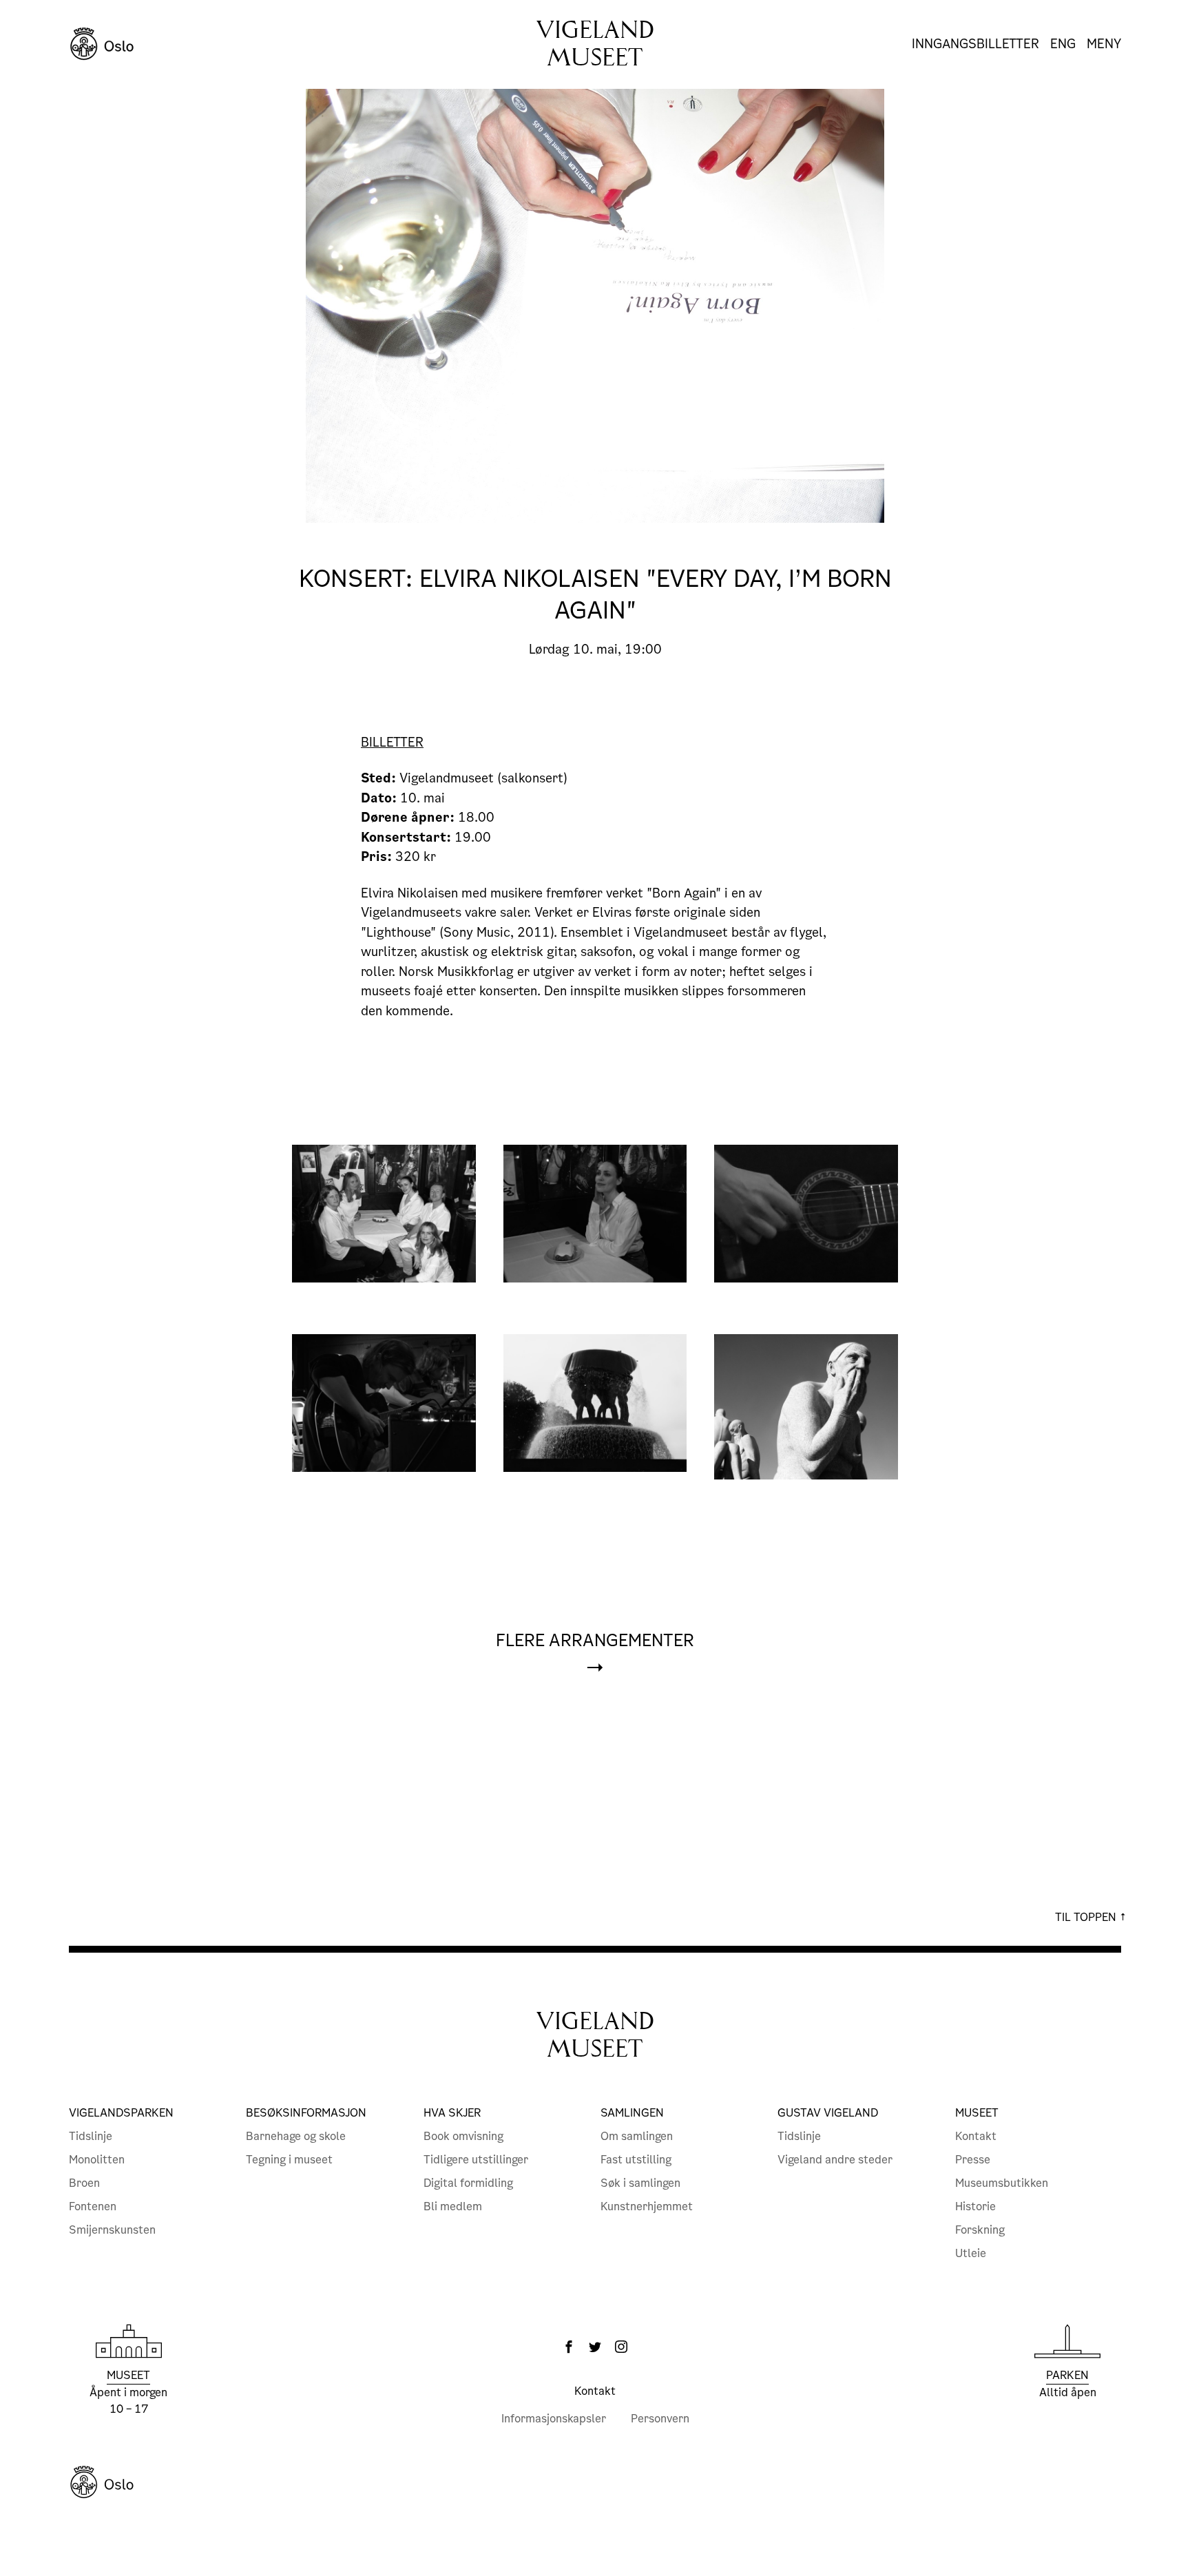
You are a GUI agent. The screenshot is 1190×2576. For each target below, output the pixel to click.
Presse (973, 2160)
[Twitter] (595, 2347)
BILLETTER (392, 742)
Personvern (660, 2419)
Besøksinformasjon (306, 2113)
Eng (1063, 44)
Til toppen (1087, 1917)
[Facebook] (569, 2347)
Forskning (980, 2230)
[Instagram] (621, 2347)
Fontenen (93, 2206)
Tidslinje (91, 2136)
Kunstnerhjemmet (647, 2206)
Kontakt (976, 2136)
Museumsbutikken (1002, 2183)
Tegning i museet (289, 2160)
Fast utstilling (636, 2160)
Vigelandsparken (121, 2113)
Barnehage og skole (296, 2136)
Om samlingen (637, 2136)
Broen (84, 2183)
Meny (1104, 44)
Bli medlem (453, 2206)
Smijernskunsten (112, 2230)
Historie (975, 2206)
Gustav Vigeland (828, 2113)
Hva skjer (452, 2113)
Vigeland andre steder (835, 2160)
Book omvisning (463, 2136)
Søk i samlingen (640, 2183)
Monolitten (97, 2160)
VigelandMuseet (595, 2035)
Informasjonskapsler (554, 2419)
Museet (977, 2113)
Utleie (971, 2253)
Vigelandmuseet (595, 44)
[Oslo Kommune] (595, 2482)
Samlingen (632, 2113)
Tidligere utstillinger (476, 2160)
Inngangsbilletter (975, 44)
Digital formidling (468, 2183)
